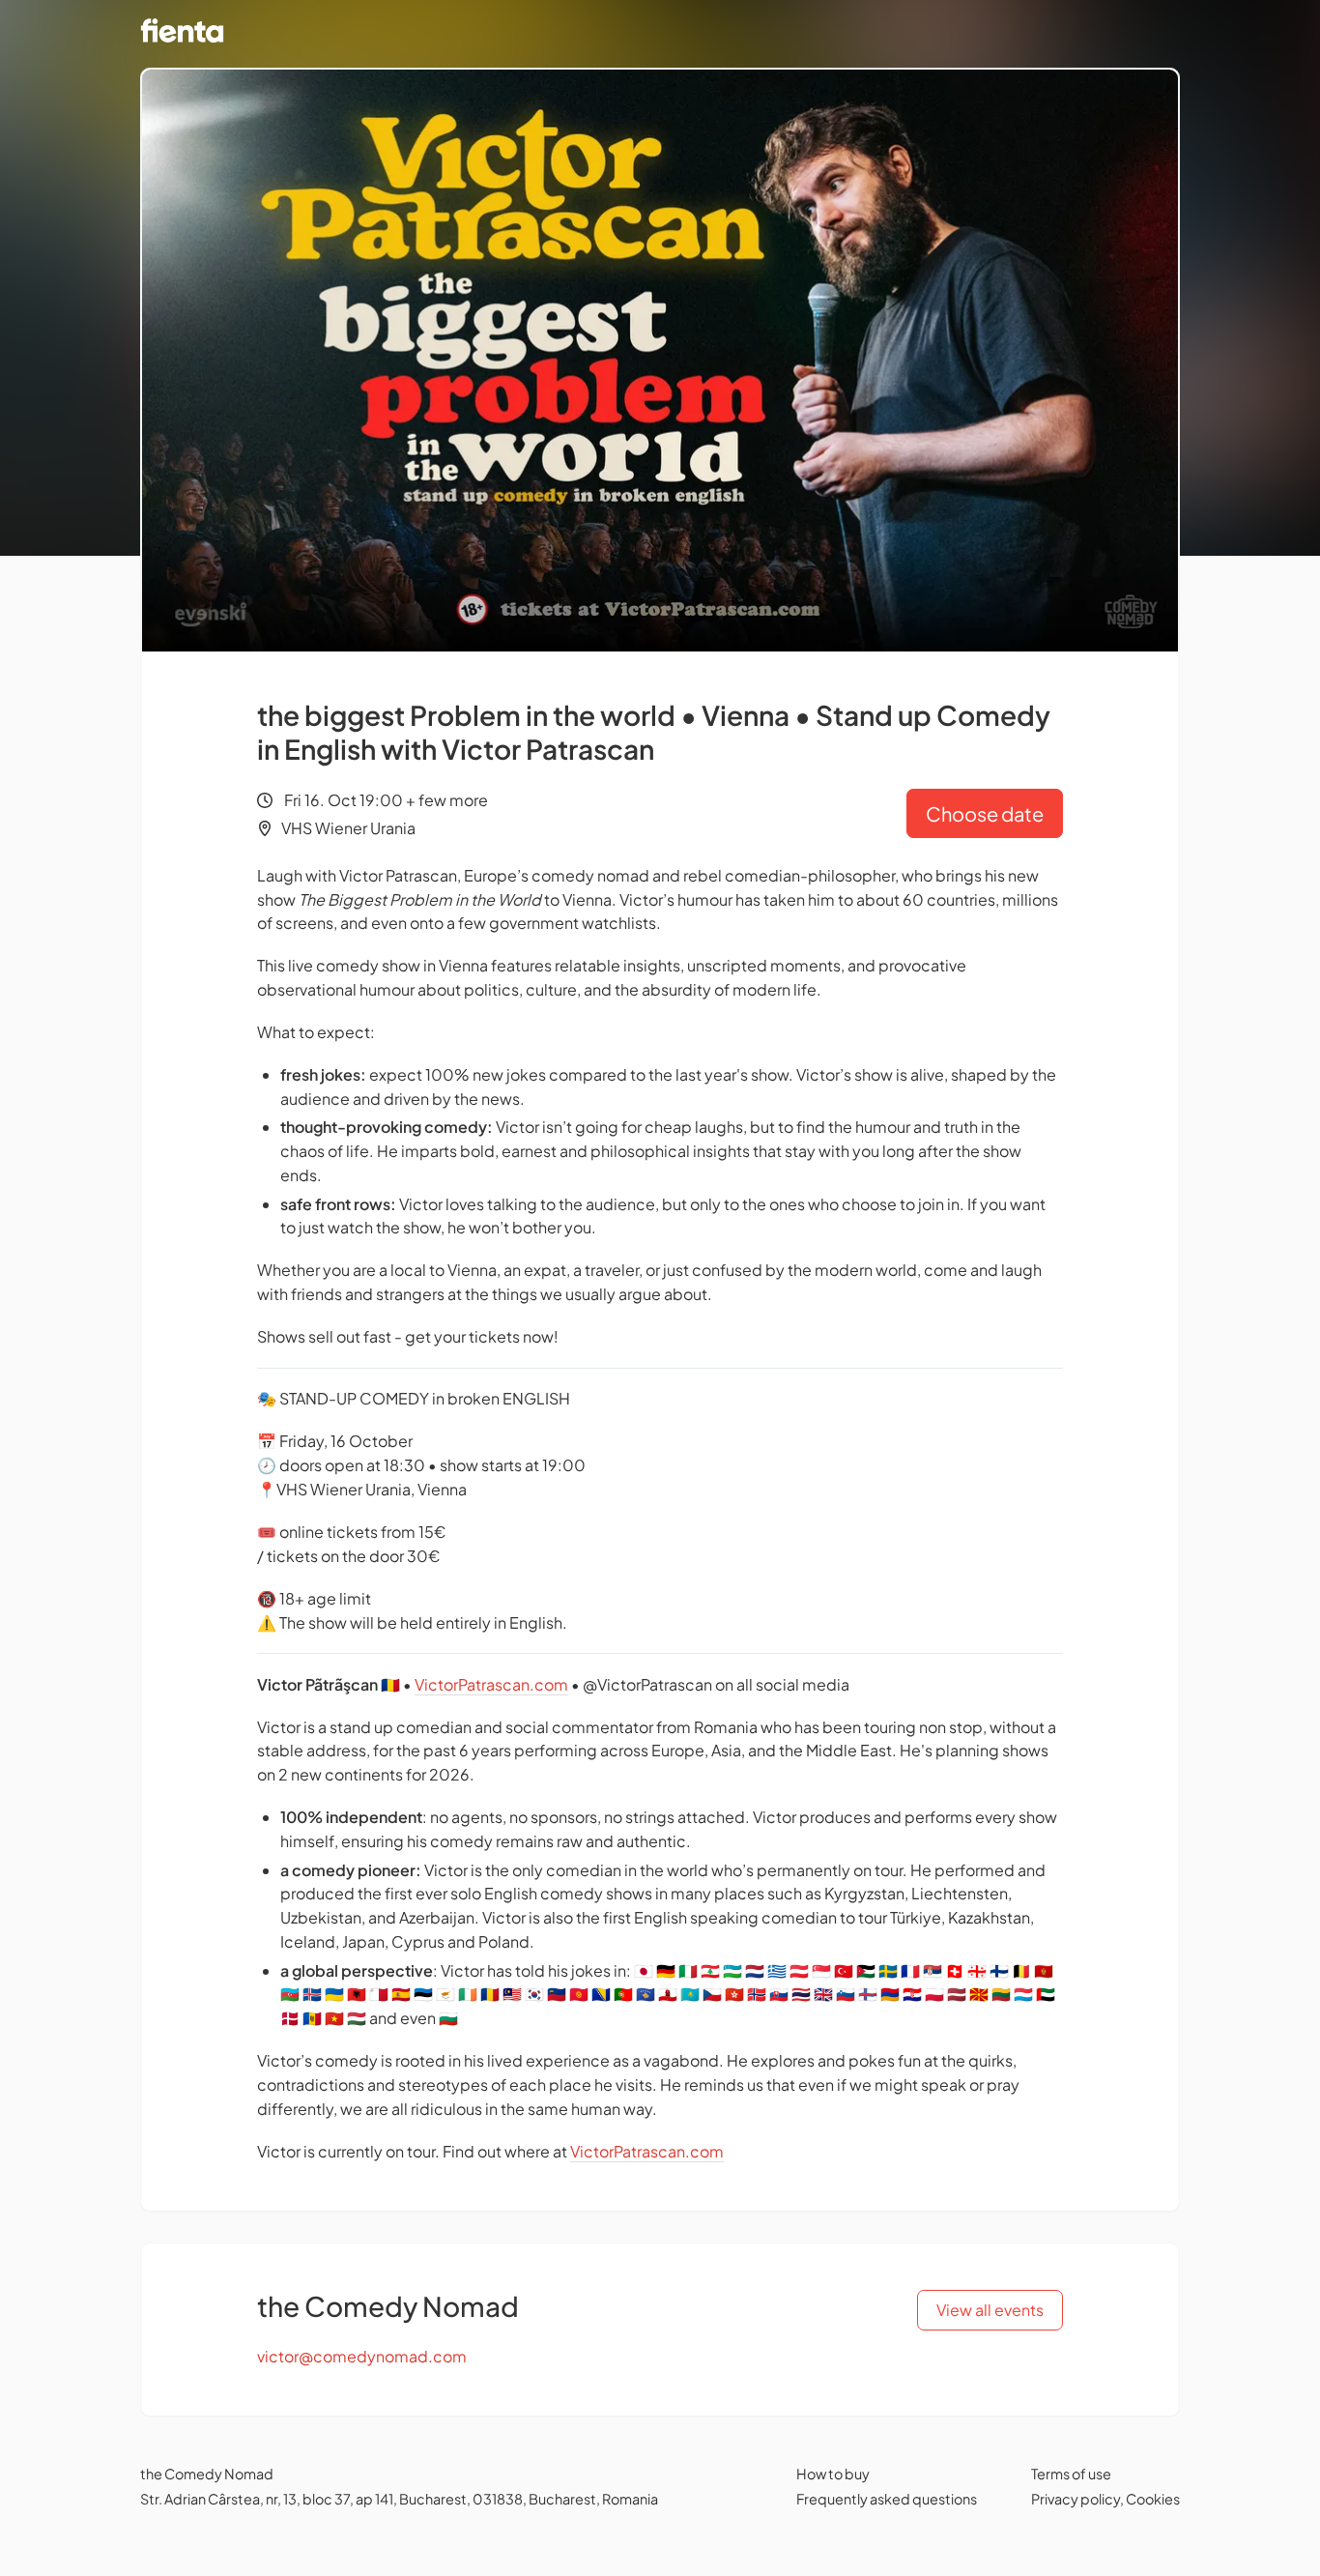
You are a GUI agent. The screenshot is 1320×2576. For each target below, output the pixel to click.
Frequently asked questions (887, 2499)
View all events (990, 2310)
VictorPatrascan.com (491, 1684)
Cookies (1153, 2499)
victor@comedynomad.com (362, 2356)
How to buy (833, 2474)
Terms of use (1071, 2474)
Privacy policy (1076, 2499)
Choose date (985, 813)
